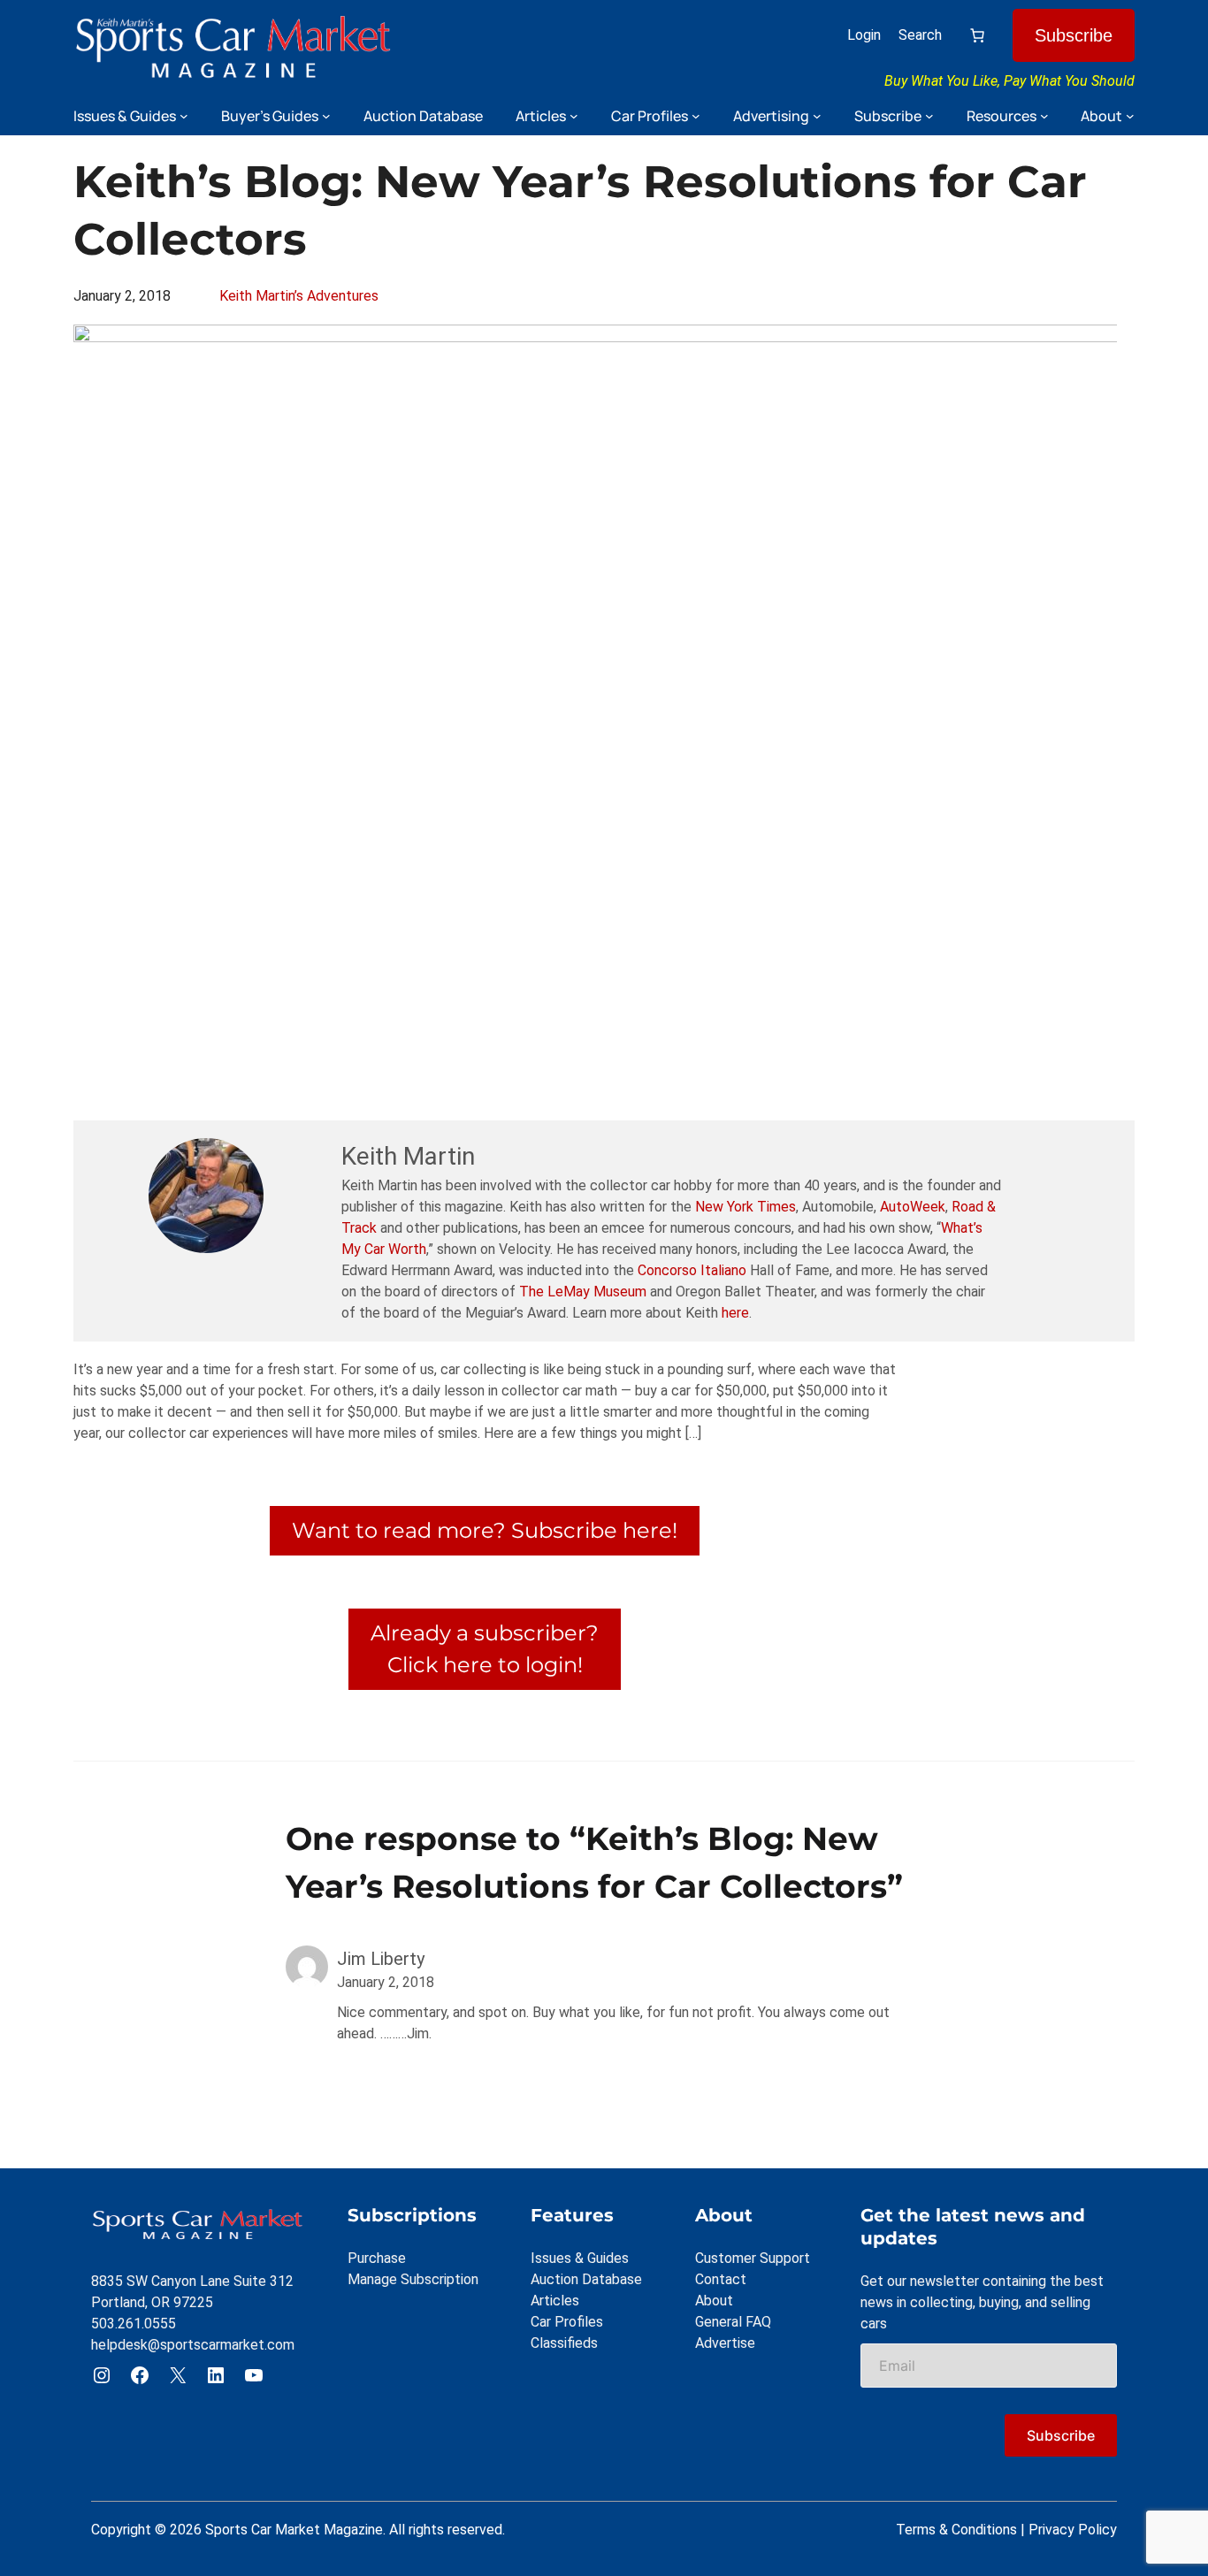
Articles (555, 2301)
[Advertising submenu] (817, 116)
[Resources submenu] (1044, 116)
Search (920, 35)
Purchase (377, 2258)
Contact (721, 2279)
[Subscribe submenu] (929, 116)
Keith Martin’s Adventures (299, 296)
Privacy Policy (1073, 2530)
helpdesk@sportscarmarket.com (193, 2345)
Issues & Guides (580, 2258)
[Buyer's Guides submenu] (326, 116)
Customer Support (753, 2258)
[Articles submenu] (574, 116)
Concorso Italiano (692, 1270)
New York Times (745, 1207)
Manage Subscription (413, 2279)
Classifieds (564, 2343)
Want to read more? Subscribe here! (485, 1530)
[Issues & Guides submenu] (184, 116)
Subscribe (1074, 35)
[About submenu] (1130, 116)
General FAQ (733, 2322)
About (714, 2301)
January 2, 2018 (386, 1982)
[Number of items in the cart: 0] (977, 35)
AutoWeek (913, 1207)
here (735, 1313)
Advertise (725, 2343)
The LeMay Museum (583, 1292)
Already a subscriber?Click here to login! (485, 1649)
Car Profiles (567, 2322)
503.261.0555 (134, 2324)
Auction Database (586, 2279)
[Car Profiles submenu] (696, 116)
